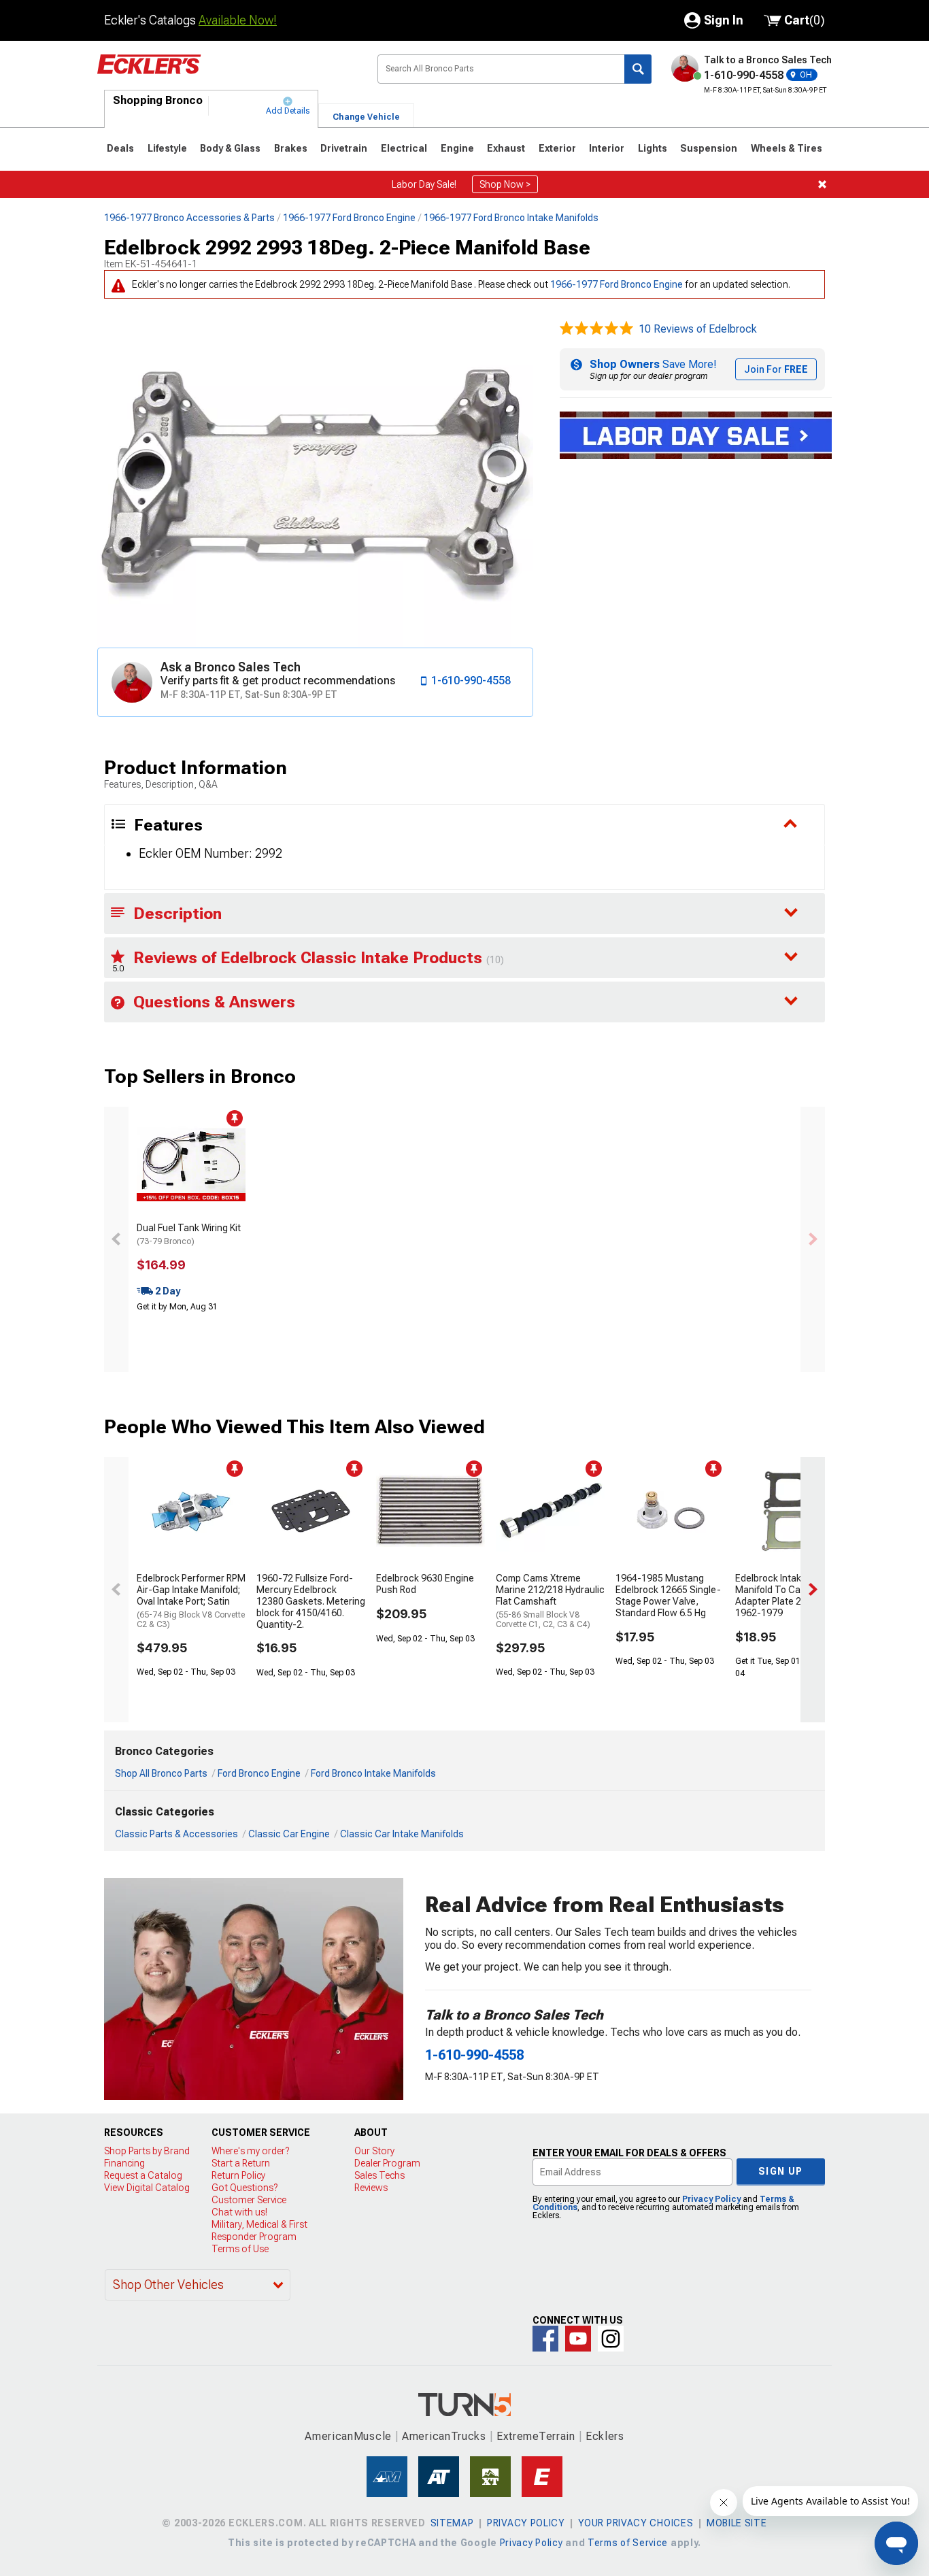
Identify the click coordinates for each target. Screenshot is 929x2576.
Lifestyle (167, 148)
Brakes (291, 148)
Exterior (557, 148)
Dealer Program (387, 2163)
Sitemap (452, 2523)
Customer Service (249, 2200)
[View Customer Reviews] (596, 329)
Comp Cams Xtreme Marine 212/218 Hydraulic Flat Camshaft (550, 1601)
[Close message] (822, 184)
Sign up (781, 2171)
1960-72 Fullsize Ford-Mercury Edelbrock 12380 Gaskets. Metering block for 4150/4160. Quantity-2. (311, 1601)
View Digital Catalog (147, 2188)
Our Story (374, 2151)
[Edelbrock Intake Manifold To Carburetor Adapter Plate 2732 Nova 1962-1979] (790, 1511)
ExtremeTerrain (536, 2436)
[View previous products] (116, 1239)
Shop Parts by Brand (147, 2151)
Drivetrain (344, 148)
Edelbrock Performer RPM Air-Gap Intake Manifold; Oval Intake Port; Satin (191, 1601)
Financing (124, 2163)
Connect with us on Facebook (545, 2339)
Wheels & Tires (787, 148)
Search (638, 69)
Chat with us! (239, 2212)
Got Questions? (244, 2188)
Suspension (709, 148)
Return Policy (238, 2175)
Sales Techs (379, 2175)
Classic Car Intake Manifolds (402, 1834)
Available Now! (238, 20)
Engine (457, 148)
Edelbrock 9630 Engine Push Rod (425, 1584)
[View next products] (813, 1239)
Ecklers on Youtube (578, 2339)
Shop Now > (505, 184)
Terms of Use (240, 2249)
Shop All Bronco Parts (161, 1773)
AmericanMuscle (348, 2436)
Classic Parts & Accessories (176, 1834)
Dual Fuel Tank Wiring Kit (189, 1234)
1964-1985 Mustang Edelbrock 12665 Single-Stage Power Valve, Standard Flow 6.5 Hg (668, 1595)
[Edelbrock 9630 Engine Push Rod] (430, 1511)
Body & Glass (230, 148)
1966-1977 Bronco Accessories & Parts (189, 218)
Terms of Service (628, 2543)
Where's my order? (250, 2151)
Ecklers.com (226, 74)
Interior (607, 148)
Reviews (371, 2188)
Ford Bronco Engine (259, 1773)
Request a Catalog (143, 2175)
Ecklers (605, 2436)
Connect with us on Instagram (611, 2339)
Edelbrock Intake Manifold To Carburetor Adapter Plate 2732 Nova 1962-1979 (788, 1595)
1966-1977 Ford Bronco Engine (349, 218)
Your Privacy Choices (636, 2523)
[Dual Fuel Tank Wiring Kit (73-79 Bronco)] (191, 1161)
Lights (653, 148)
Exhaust (506, 148)
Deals (120, 148)
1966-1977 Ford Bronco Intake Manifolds (511, 218)
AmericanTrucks (444, 2436)
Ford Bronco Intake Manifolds (373, 1773)
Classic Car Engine (289, 1834)
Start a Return (241, 2163)
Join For (776, 369)
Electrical (404, 148)
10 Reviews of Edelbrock (698, 329)
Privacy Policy (711, 2199)
